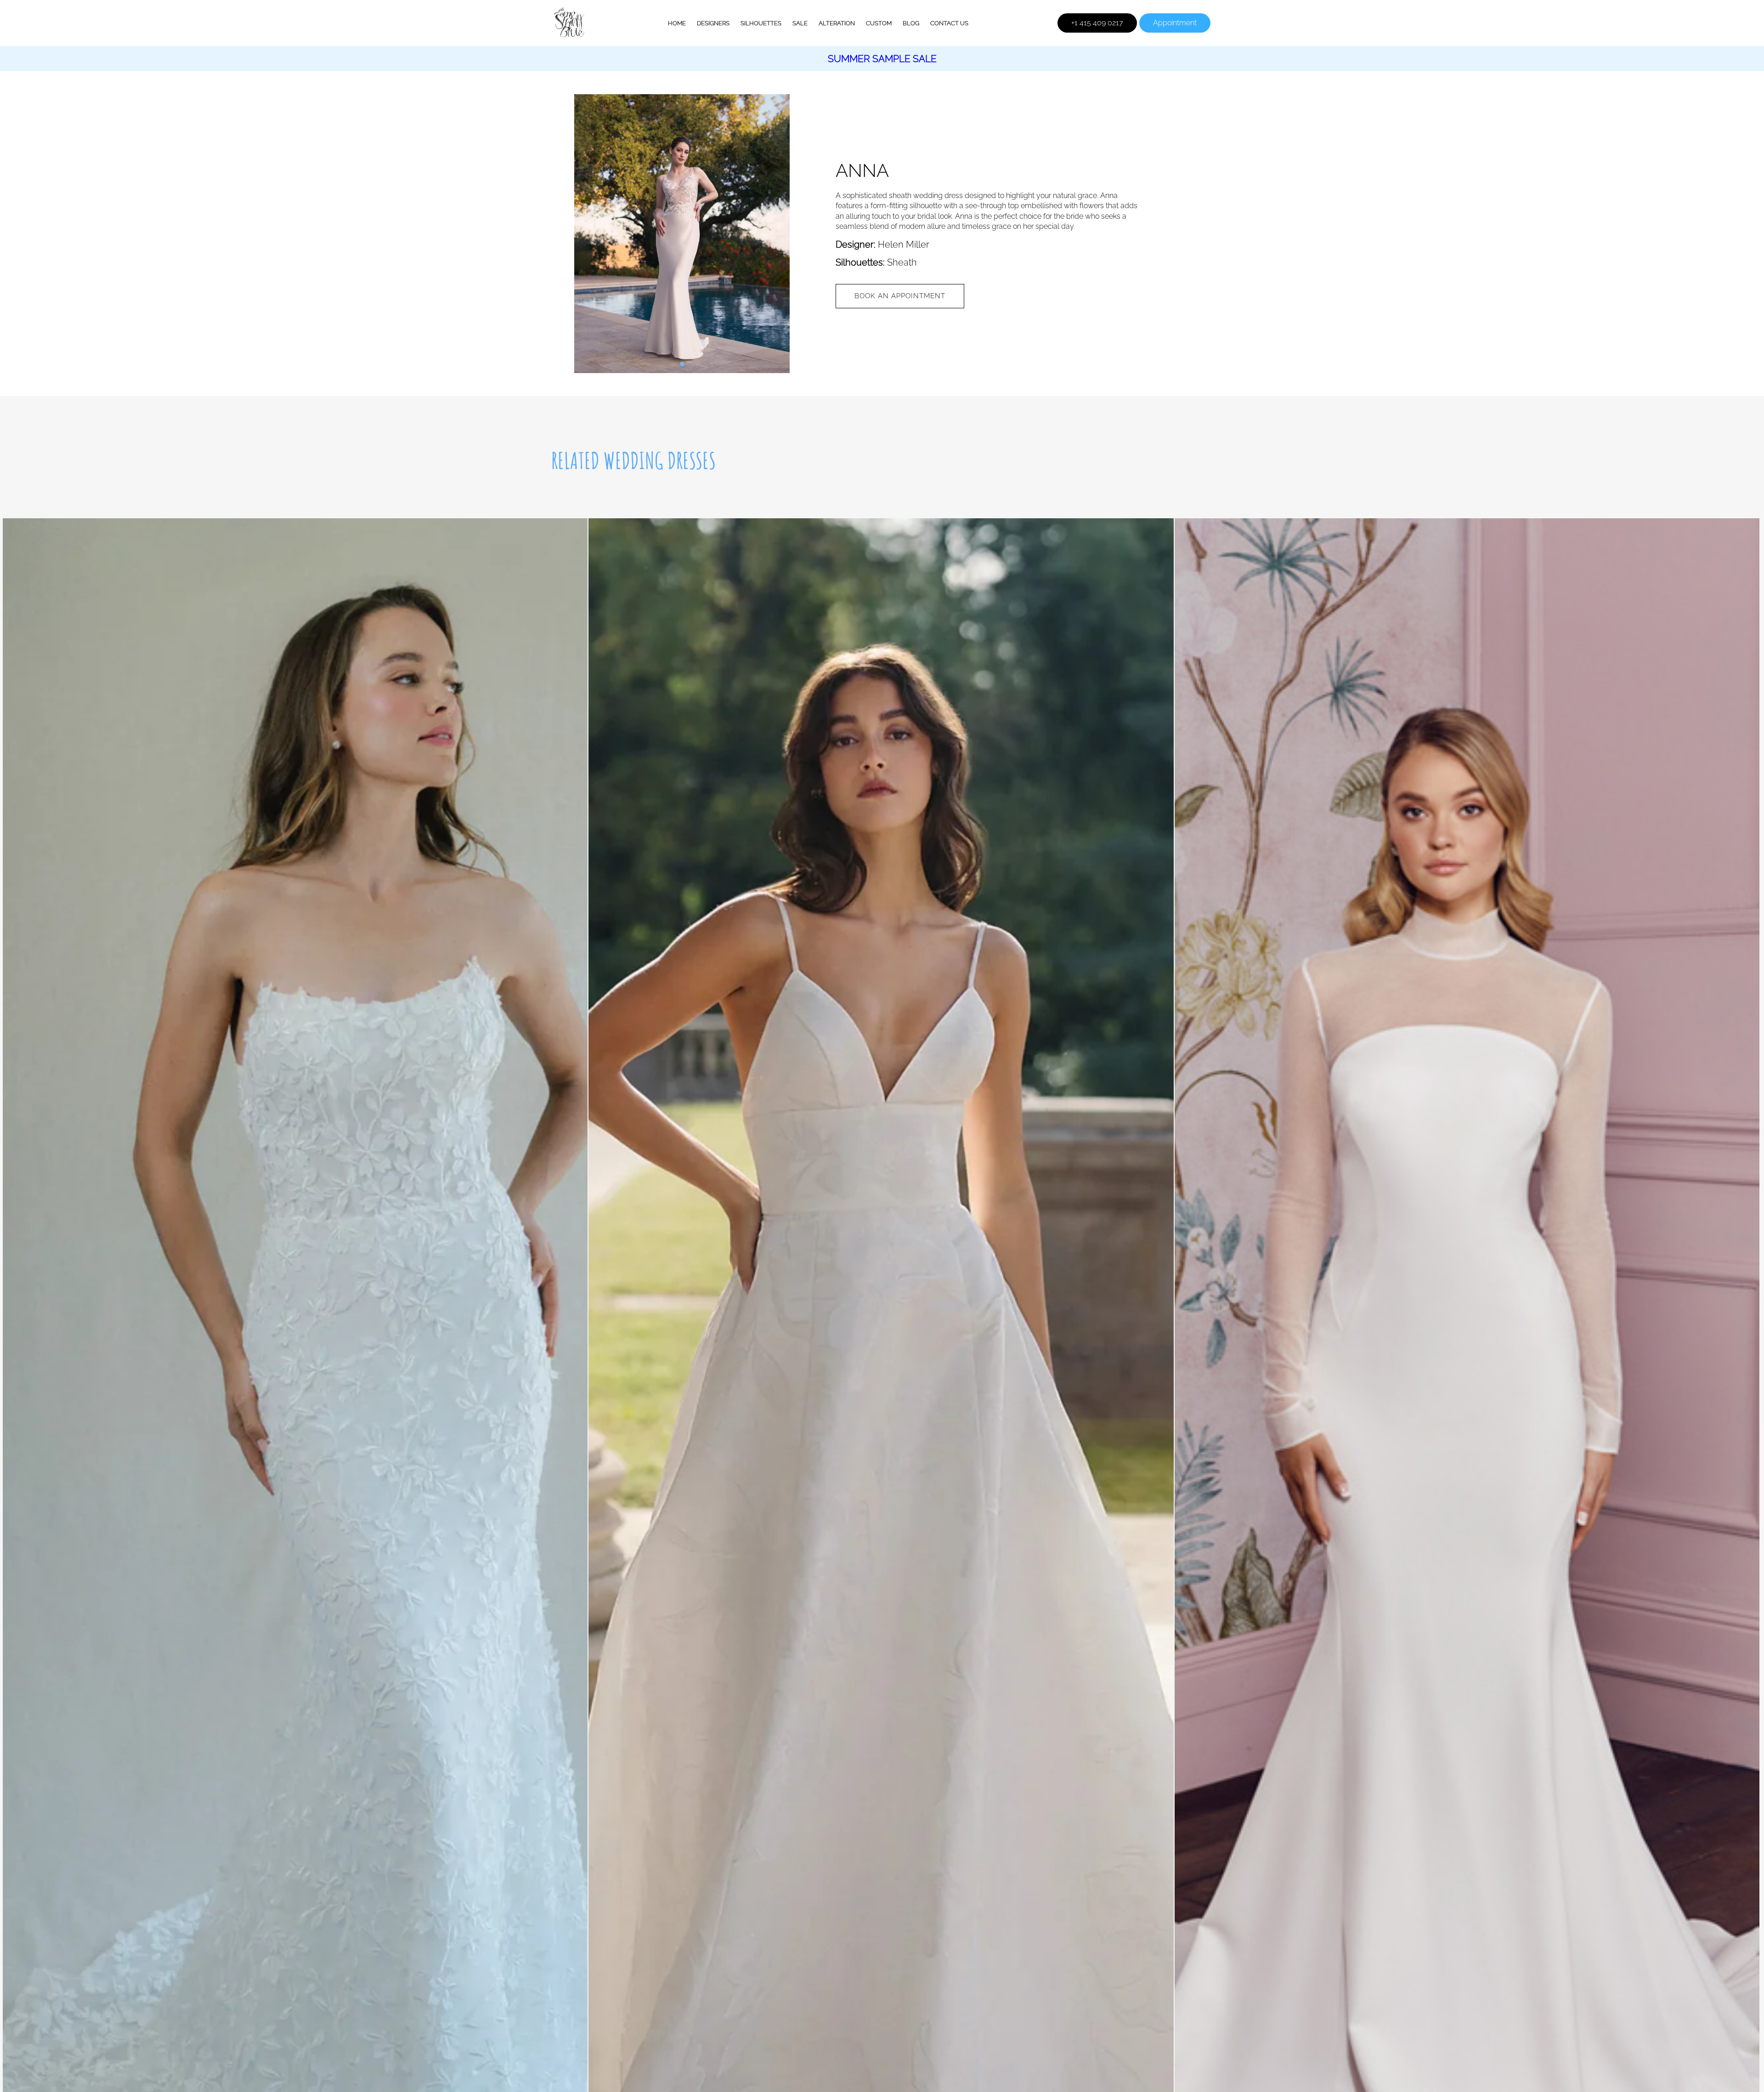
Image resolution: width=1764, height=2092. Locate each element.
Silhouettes (761, 23)
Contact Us (949, 23)
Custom (879, 23)
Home (677, 23)
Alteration (837, 23)
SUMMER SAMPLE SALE (882, 59)
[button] (682, 364)
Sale (800, 23)
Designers (713, 23)
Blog (911, 23)
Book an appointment (900, 296)
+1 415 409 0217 (1097, 23)
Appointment (1175, 23)
